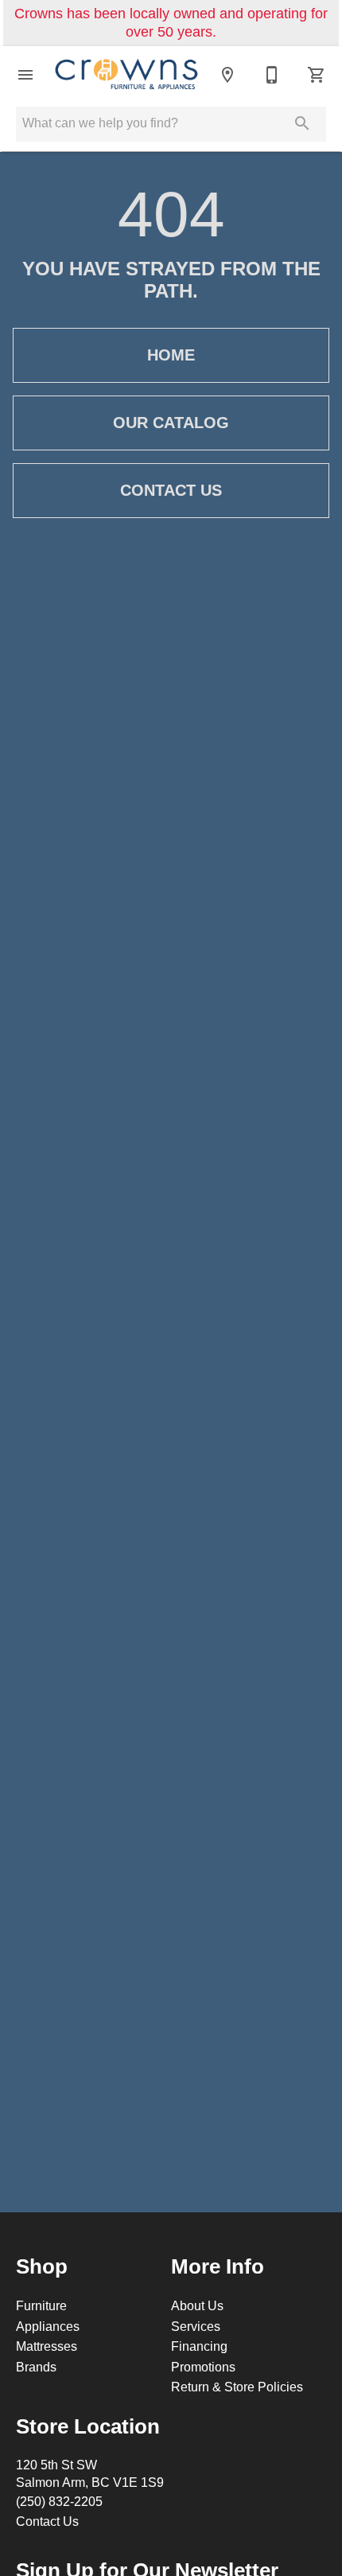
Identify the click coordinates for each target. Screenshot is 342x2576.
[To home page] (126, 75)
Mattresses (47, 2346)
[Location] (227, 75)
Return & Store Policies (237, 2387)
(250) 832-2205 (59, 2501)
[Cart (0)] (317, 75)
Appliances (48, 2326)
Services (196, 2326)
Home (171, 355)
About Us (197, 2305)
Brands (36, 2367)
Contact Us (171, 490)
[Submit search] (302, 123)
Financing (199, 2346)
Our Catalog (171, 423)
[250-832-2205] (272, 75)
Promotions (203, 2367)
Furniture (41, 2305)
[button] (25, 75)
